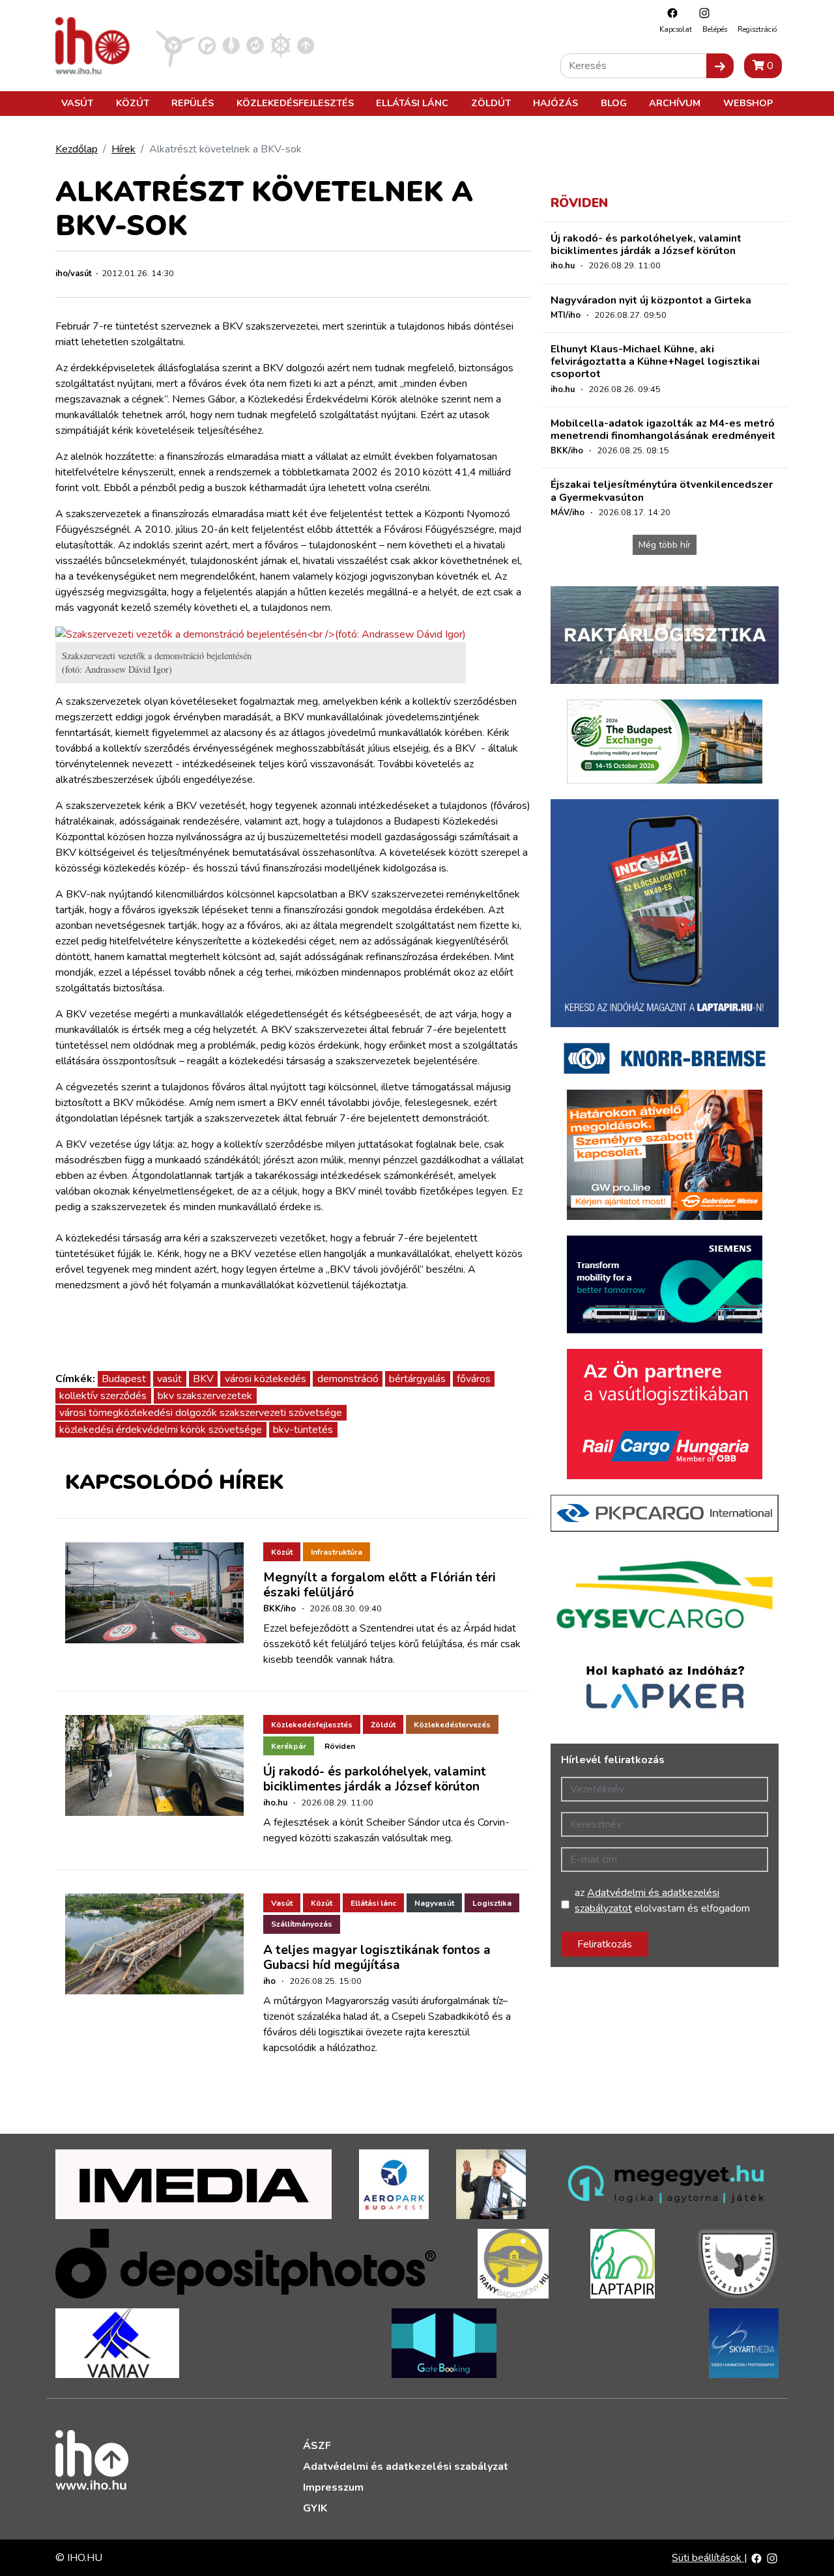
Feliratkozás (605, 1944)
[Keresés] (720, 66)
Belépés (715, 30)
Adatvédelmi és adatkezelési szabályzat (406, 2467)
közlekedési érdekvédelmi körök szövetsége (161, 1430)
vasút (169, 1379)
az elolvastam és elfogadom (662, 1901)
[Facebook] (669, 13)
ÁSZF (317, 2446)
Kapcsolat (676, 30)
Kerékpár (289, 1746)
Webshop (748, 103)
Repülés (193, 103)
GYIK (315, 2508)
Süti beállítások (708, 2558)
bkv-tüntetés (303, 1430)
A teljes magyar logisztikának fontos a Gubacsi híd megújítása (377, 1958)
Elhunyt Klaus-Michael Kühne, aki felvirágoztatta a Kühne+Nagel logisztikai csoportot (655, 361)
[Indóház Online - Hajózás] (280, 45)
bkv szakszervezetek (205, 1396)
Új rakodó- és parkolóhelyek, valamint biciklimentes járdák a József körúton (375, 1779)
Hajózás (555, 103)
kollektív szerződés (103, 1396)
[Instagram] (701, 13)
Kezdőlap (77, 149)
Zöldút (491, 103)
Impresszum (333, 2487)
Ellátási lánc (412, 103)
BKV (203, 1379)
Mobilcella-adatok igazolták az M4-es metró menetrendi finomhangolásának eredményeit (663, 430)
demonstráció (348, 1379)
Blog (614, 103)
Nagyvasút (434, 1903)
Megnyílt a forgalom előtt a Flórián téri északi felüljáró (380, 1585)
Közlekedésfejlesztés (295, 103)
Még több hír (665, 545)
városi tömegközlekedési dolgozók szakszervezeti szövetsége (201, 1413)
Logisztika (492, 1903)
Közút (133, 103)
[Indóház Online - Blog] (231, 45)
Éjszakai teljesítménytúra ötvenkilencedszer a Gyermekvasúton (662, 491)
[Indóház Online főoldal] (306, 45)
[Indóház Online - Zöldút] (255, 45)
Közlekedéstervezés (452, 1725)
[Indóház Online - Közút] (207, 45)
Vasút (77, 103)
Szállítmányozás (302, 1924)
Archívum (675, 103)
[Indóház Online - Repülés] (175, 45)
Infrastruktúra (337, 1552)
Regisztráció (757, 30)
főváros (474, 1379)
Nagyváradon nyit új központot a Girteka (651, 300)
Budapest (124, 1379)
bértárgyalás (417, 1379)
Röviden (340, 1746)
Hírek (123, 149)
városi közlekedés (266, 1379)
